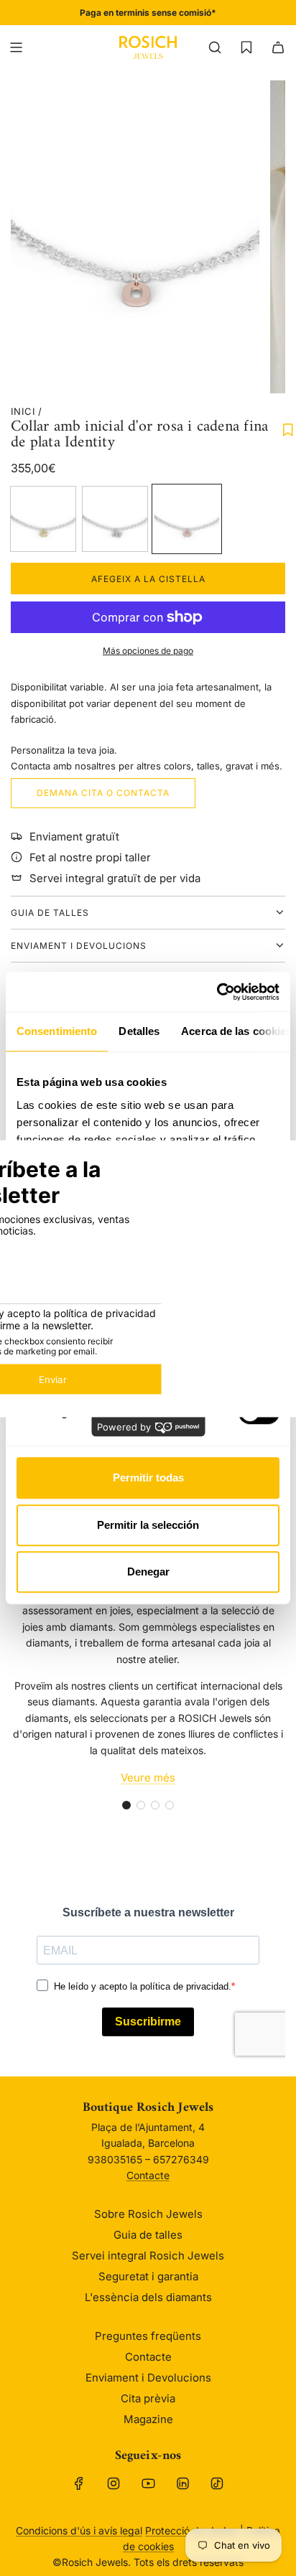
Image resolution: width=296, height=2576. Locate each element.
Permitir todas (148, 1477)
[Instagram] (114, 2483)
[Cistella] (278, 47)
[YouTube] (148, 2483)
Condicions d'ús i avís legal (79, 2530)
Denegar (148, 1572)
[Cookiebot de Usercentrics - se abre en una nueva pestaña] (217, 992)
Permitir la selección (148, 1525)
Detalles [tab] (139, 1031)
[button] (126, 1805)
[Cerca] (215, 47)
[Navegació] (16, 47)
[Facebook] (79, 2483)
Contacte (148, 2175)
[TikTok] (217, 2483)
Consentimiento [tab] (57, 1031)
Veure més (148, 1778)
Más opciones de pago (148, 651)
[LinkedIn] (182, 2483)
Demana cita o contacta (103, 793)
